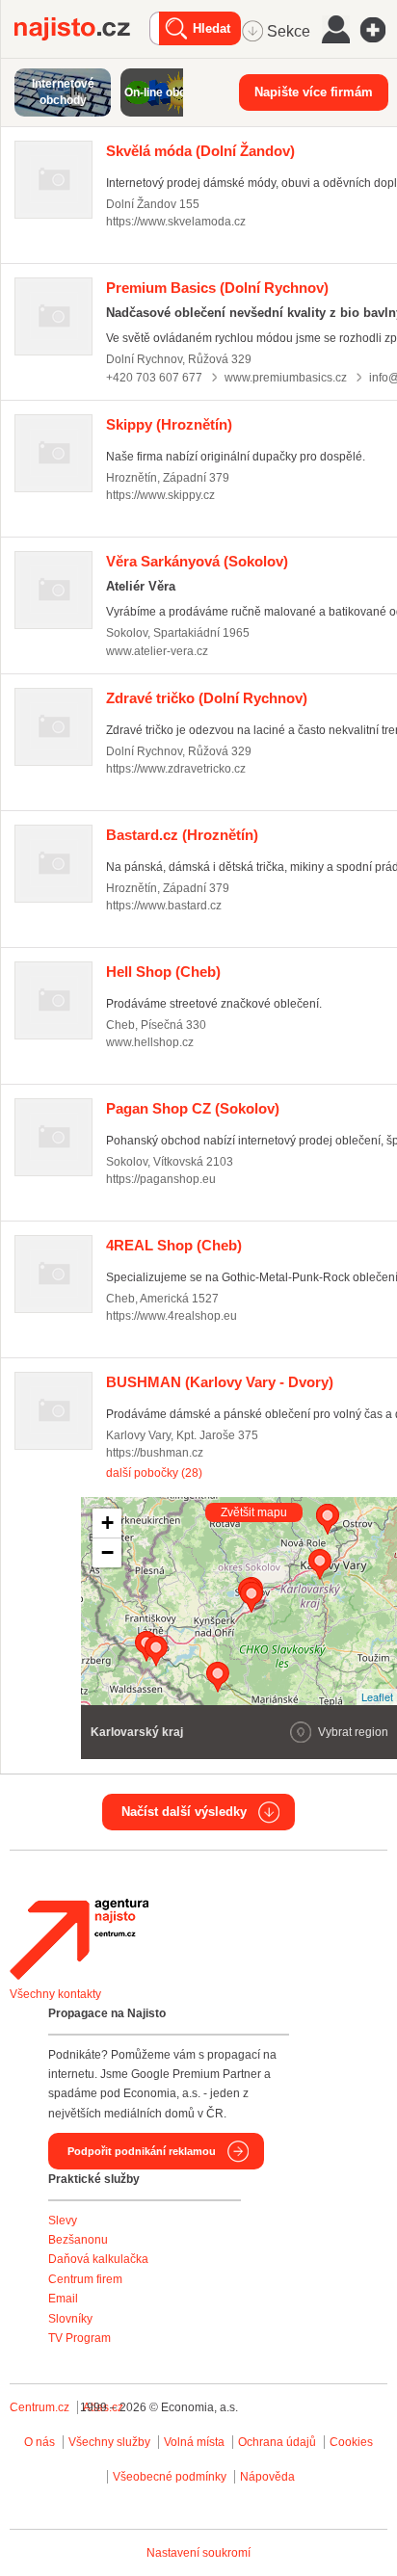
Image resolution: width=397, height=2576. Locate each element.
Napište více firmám (314, 92)
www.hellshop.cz (150, 1042)
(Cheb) (163, 972)
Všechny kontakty (55, 1994)
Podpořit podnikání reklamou (142, 2151)
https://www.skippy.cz (160, 495)
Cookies (351, 2442)
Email (63, 2299)
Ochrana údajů (277, 2442)
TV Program (79, 2338)
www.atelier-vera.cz (157, 651)
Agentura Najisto (79, 1939)
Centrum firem (85, 2279)
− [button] (107, 1552)
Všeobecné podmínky (170, 2477)
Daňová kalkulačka (98, 2259)
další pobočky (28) (154, 1473)
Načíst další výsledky (184, 1812)
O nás (40, 2442)
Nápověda (267, 2477)
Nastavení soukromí (198, 2553)
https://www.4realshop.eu (172, 1316)
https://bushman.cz (155, 1453)
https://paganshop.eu (161, 1179)
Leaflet (377, 1696)
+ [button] (107, 1523)
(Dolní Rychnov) (217, 288)
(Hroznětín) (169, 424)
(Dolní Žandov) (200, 151)
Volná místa (194, 2442)
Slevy (63, 2221)
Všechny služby (111, 2442)
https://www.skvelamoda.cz (176, 222)
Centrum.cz (40, 2407)
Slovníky (70, 2319)
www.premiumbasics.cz (286, 378)
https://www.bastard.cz (164, 906)
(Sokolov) (197, 561)
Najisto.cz (82, 29)
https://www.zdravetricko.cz (176, 769)
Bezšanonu (78, 2240)
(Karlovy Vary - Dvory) (220, 1382)
